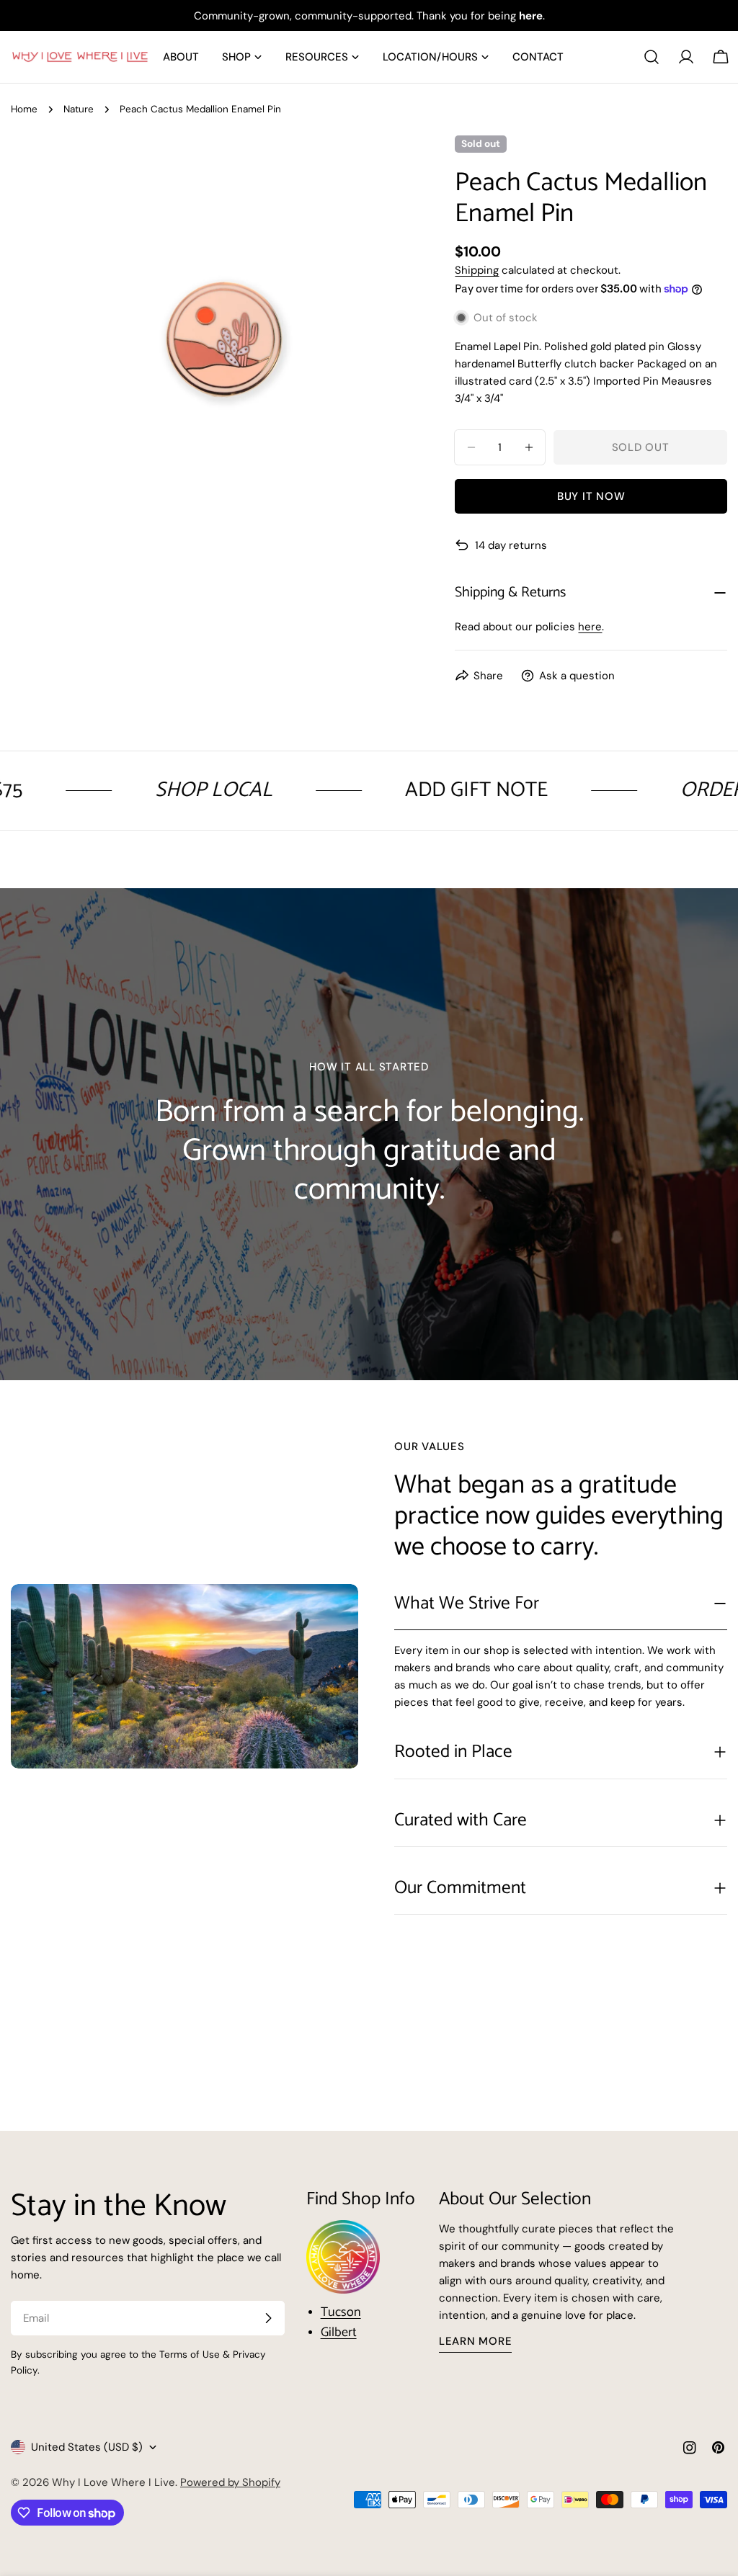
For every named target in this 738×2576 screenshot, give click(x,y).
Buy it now (591, 496)
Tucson (341, 2312)
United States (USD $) (87, 2447)
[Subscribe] (268, 2318)
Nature (79, 109)
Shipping (477, 270)
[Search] (652, 57)
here (590, 627)
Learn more (476, 2341)
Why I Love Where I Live (114, 2482)
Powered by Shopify (230, 2482)
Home (24, 109)
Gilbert (339, 2333)
